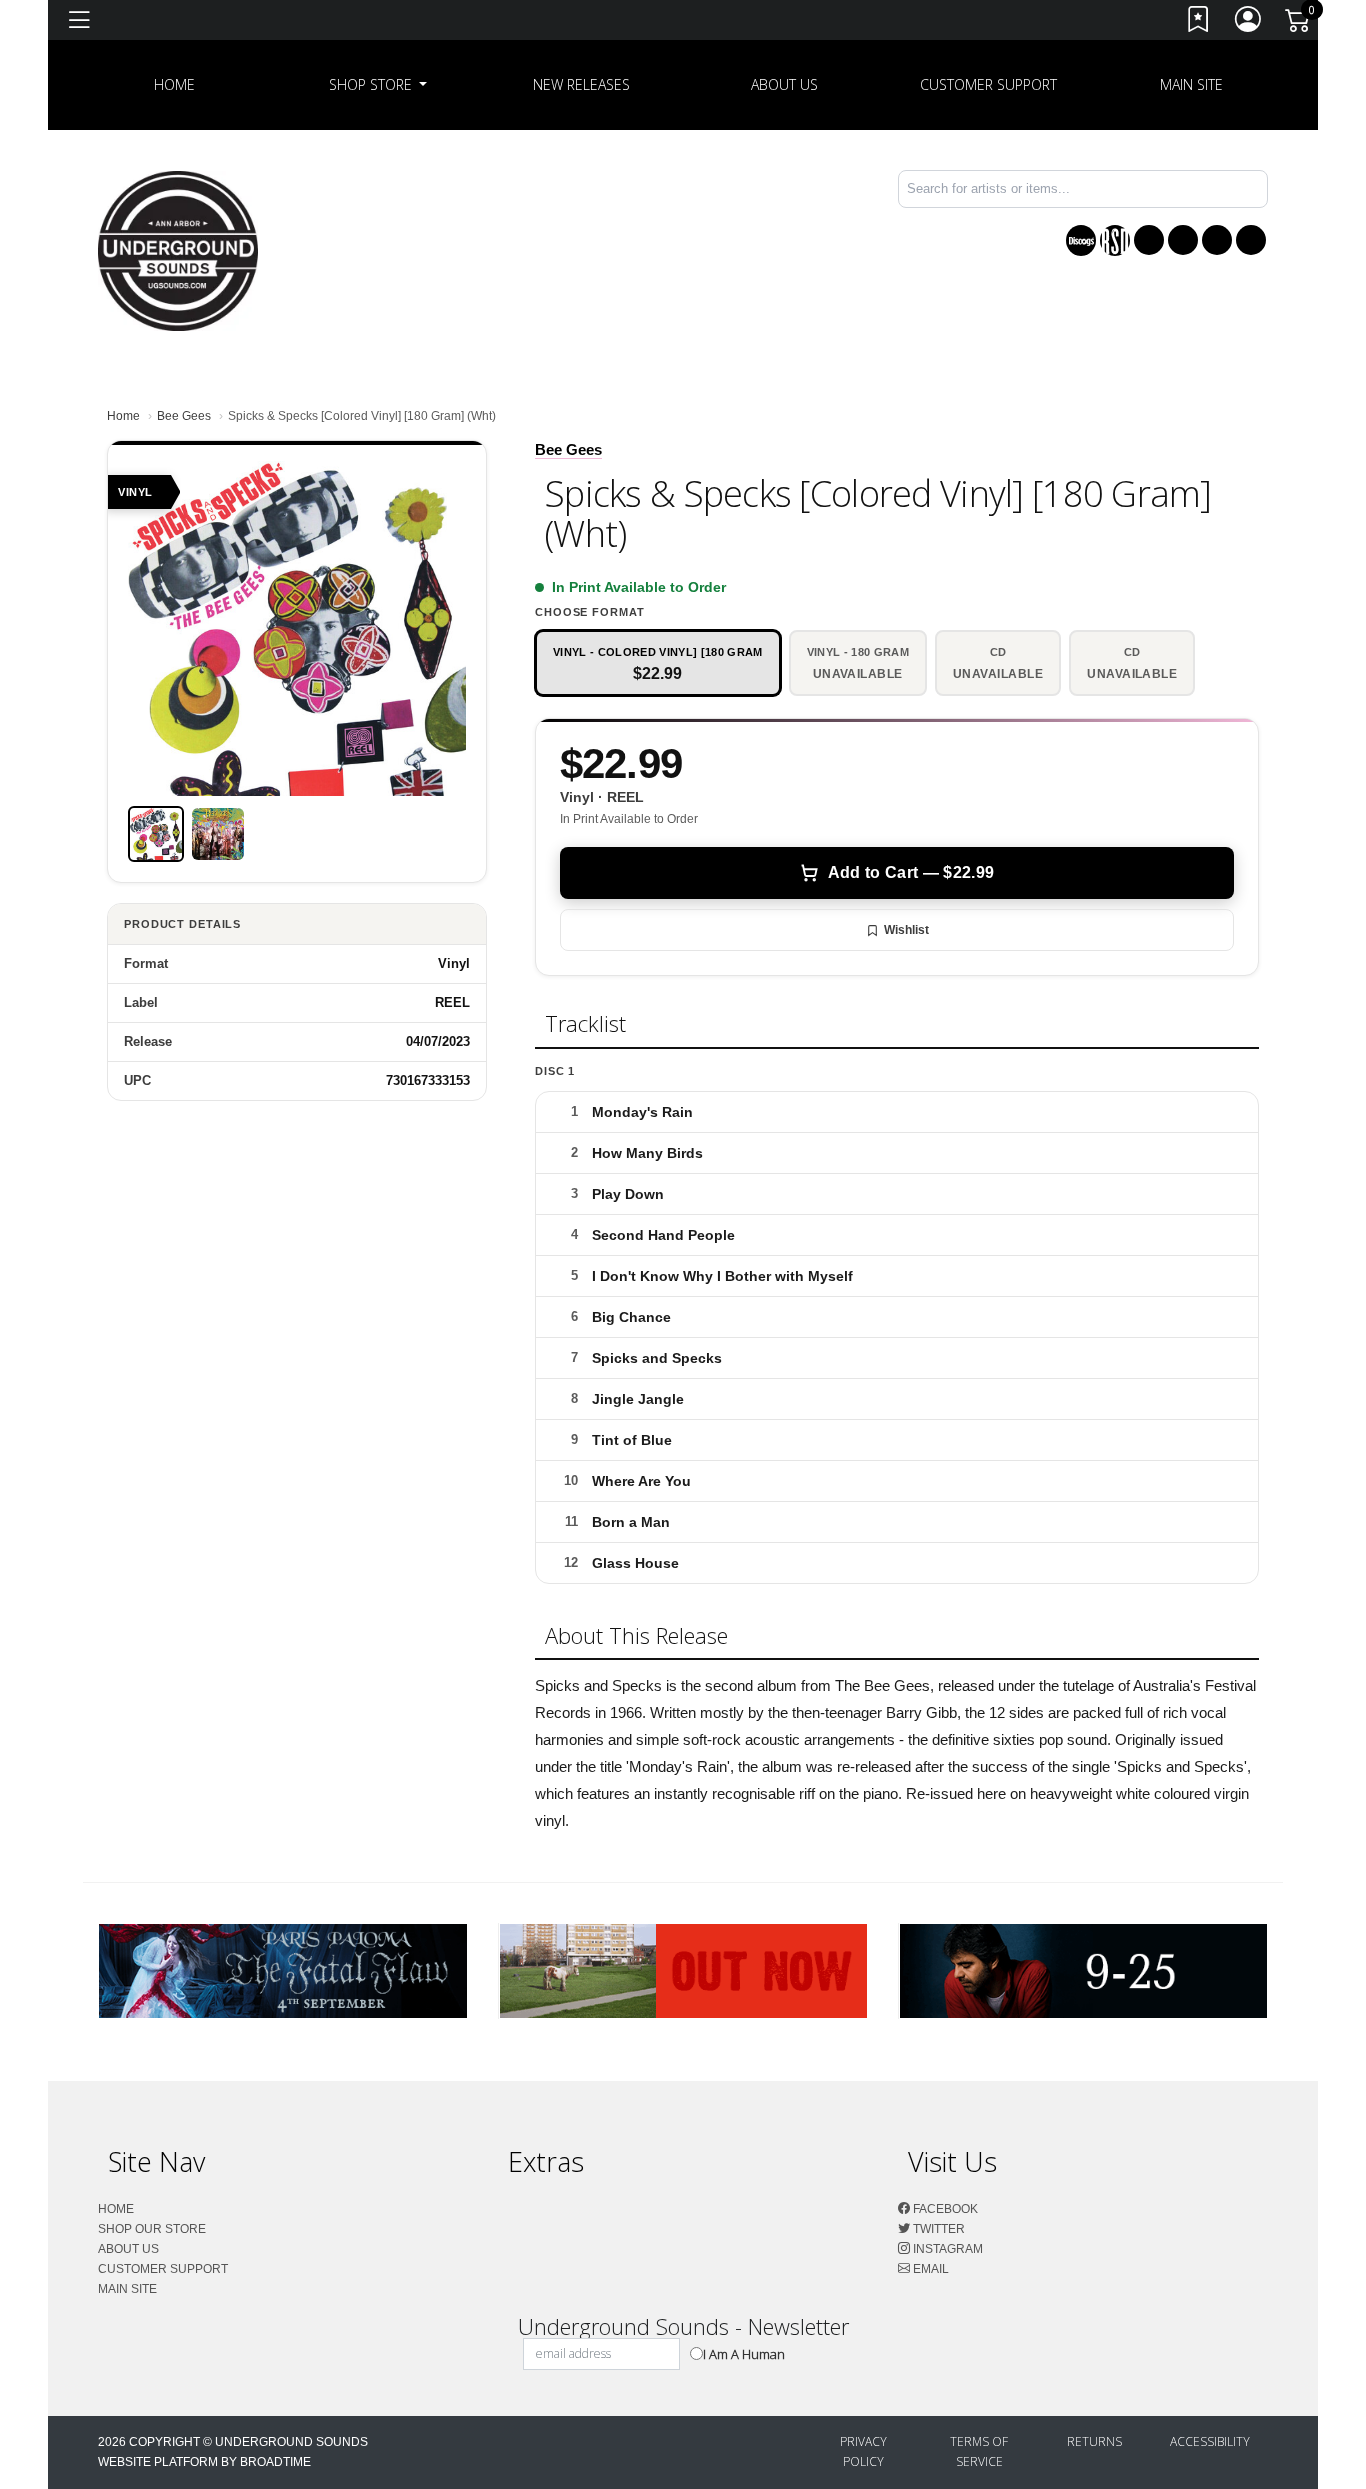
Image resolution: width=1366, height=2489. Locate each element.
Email (929, 2269)
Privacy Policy (863, 2451)
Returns (1094, 2441)
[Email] (1251, 240)
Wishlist (906, 930)
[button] (378, 85)
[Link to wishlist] (1199, 23)
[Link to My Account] (1249, 23)
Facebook (944, 2209)
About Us (784, 84)
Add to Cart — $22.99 (911, 872)
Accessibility (1210, 2441)
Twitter (937, 2229)
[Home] (178, 249)
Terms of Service (979, 2451)
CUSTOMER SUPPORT (988, 84)
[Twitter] (1183, 240)
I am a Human (744, 2354)
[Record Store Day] (1115, 240)
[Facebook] (1149, 240)
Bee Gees (184, 416)
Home (123, 416)
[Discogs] (1081, 240)
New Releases (581, 84)
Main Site (1191, 84)
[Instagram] (1217, 240)
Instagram (946, 2249)
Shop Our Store (152, 2229)
